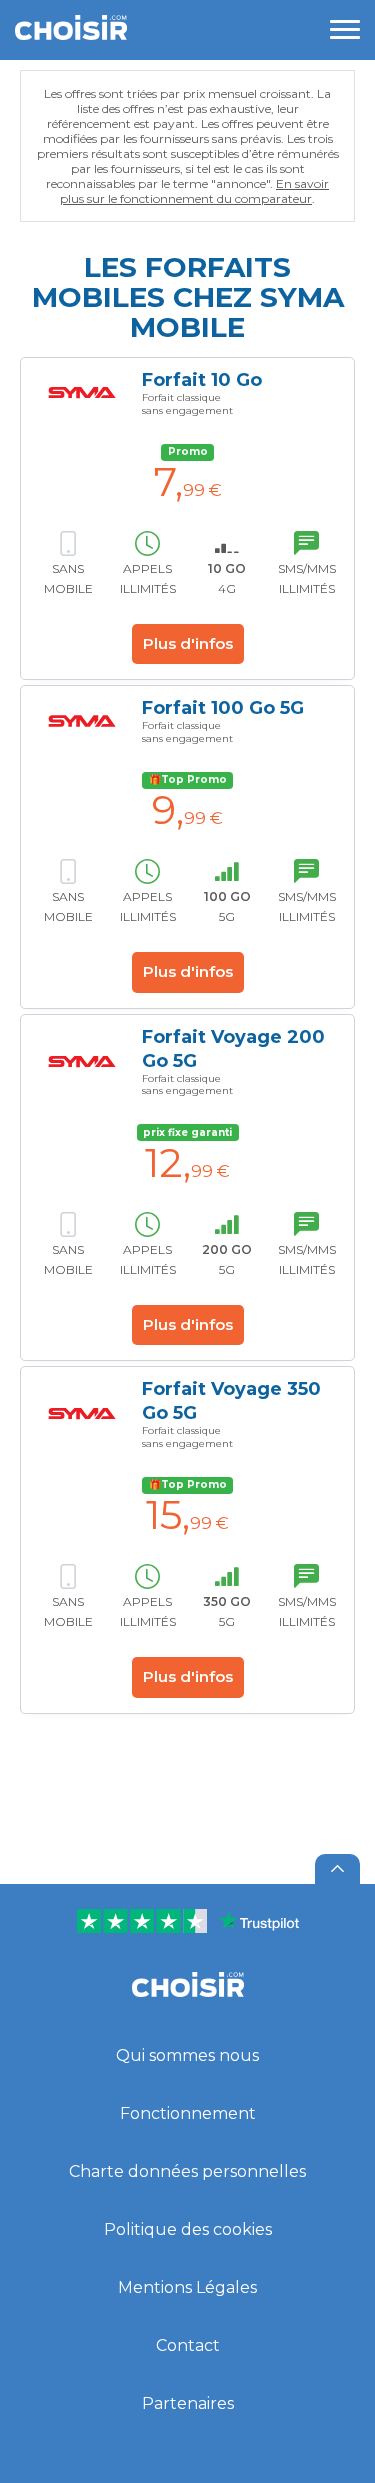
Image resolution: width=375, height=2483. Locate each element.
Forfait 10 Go (202, 380)
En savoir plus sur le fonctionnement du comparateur (194, 191)
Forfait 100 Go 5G (223, 708)
